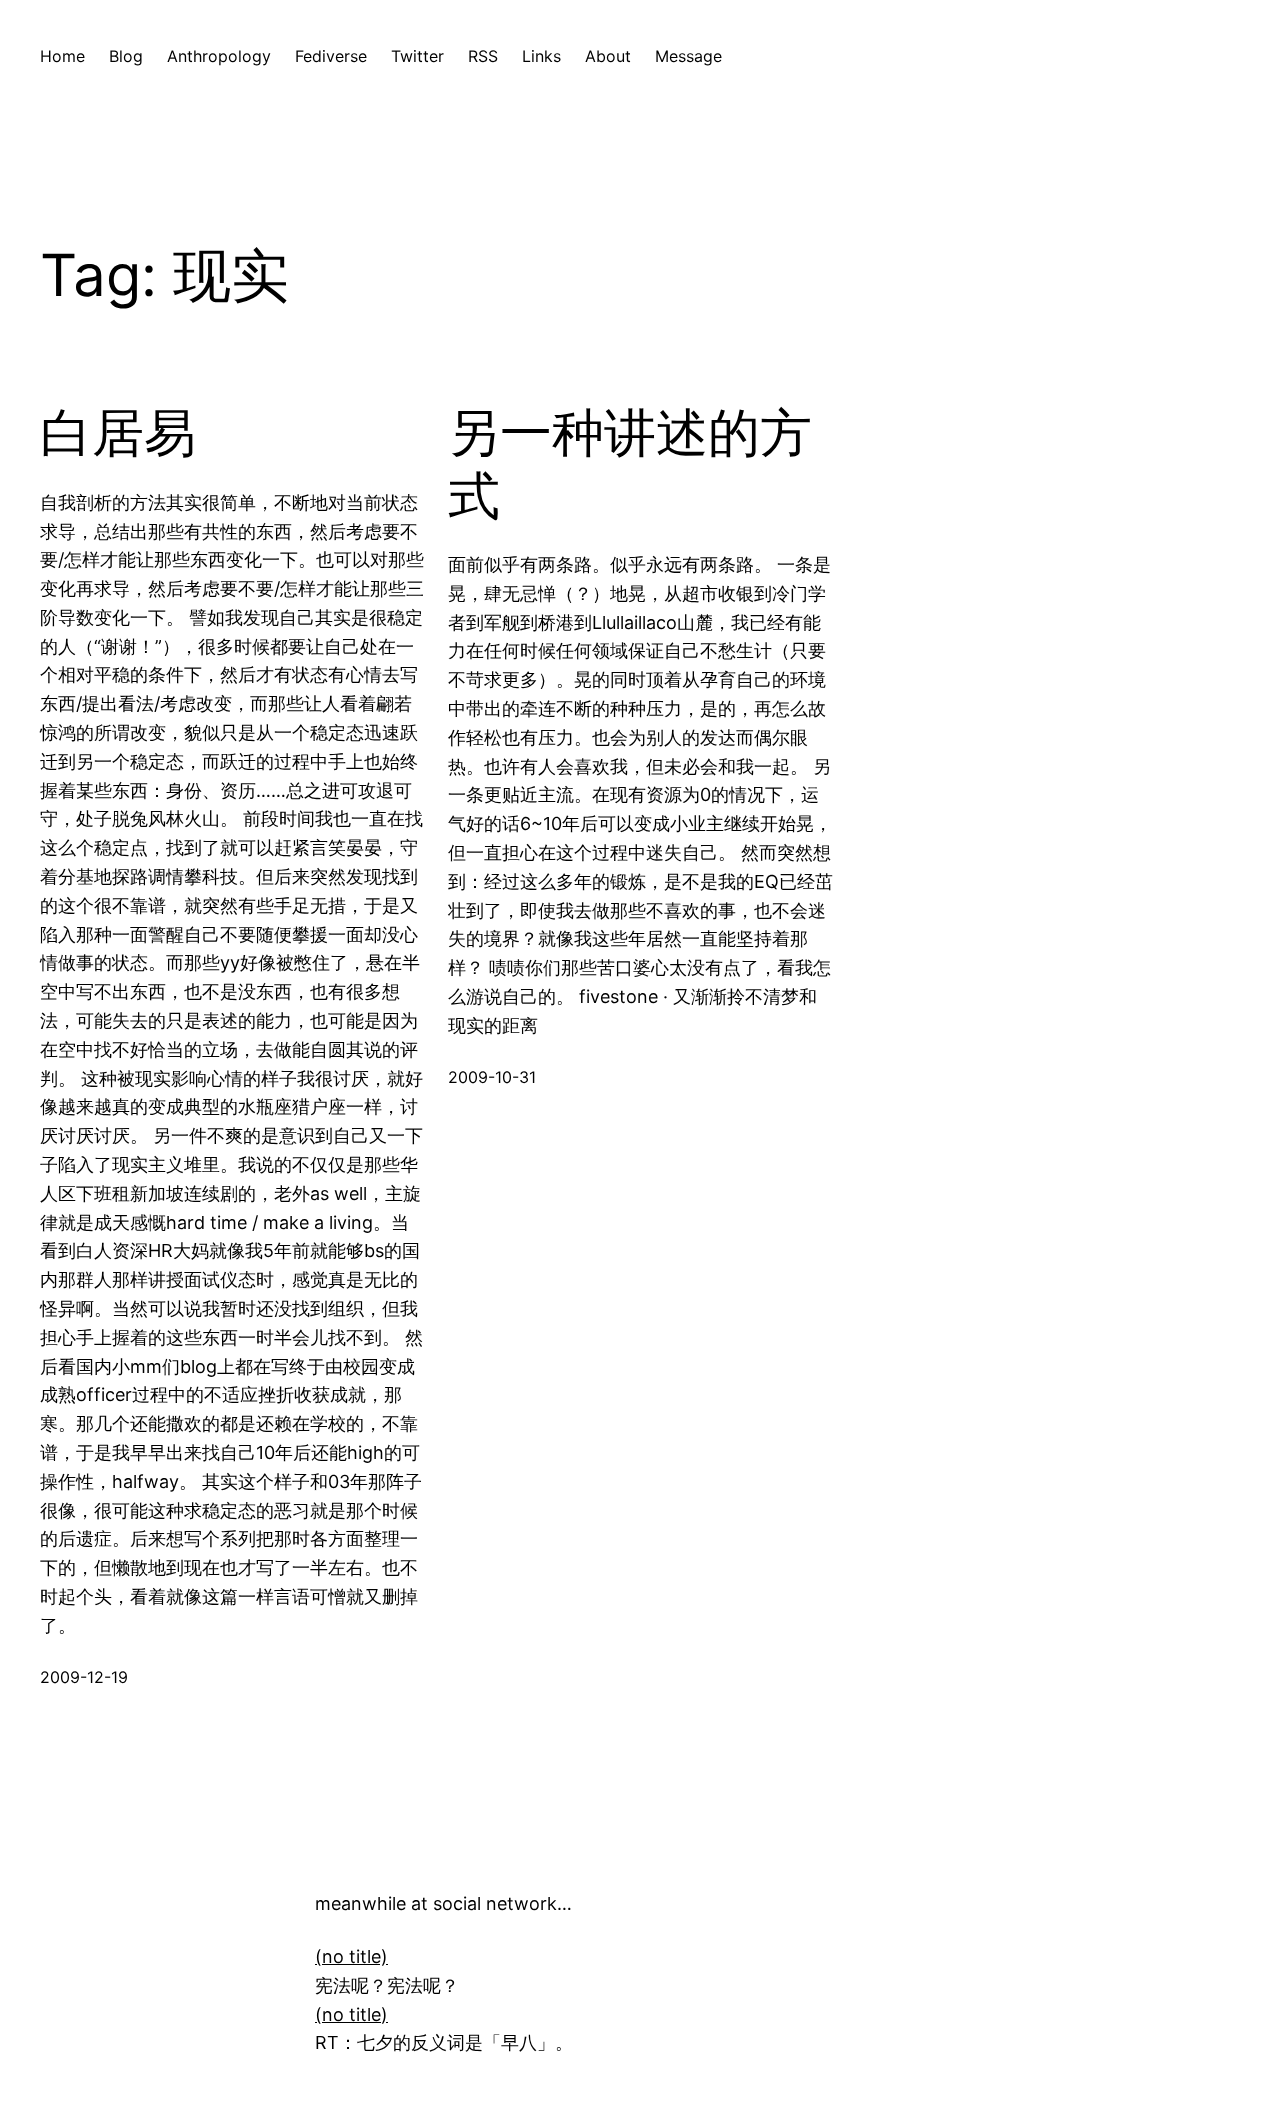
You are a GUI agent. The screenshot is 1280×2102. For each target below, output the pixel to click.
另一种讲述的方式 (630, 464)
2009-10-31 (492, 1077)
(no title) (351, 1956)
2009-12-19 (84, 1677)
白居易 (118, 433)
